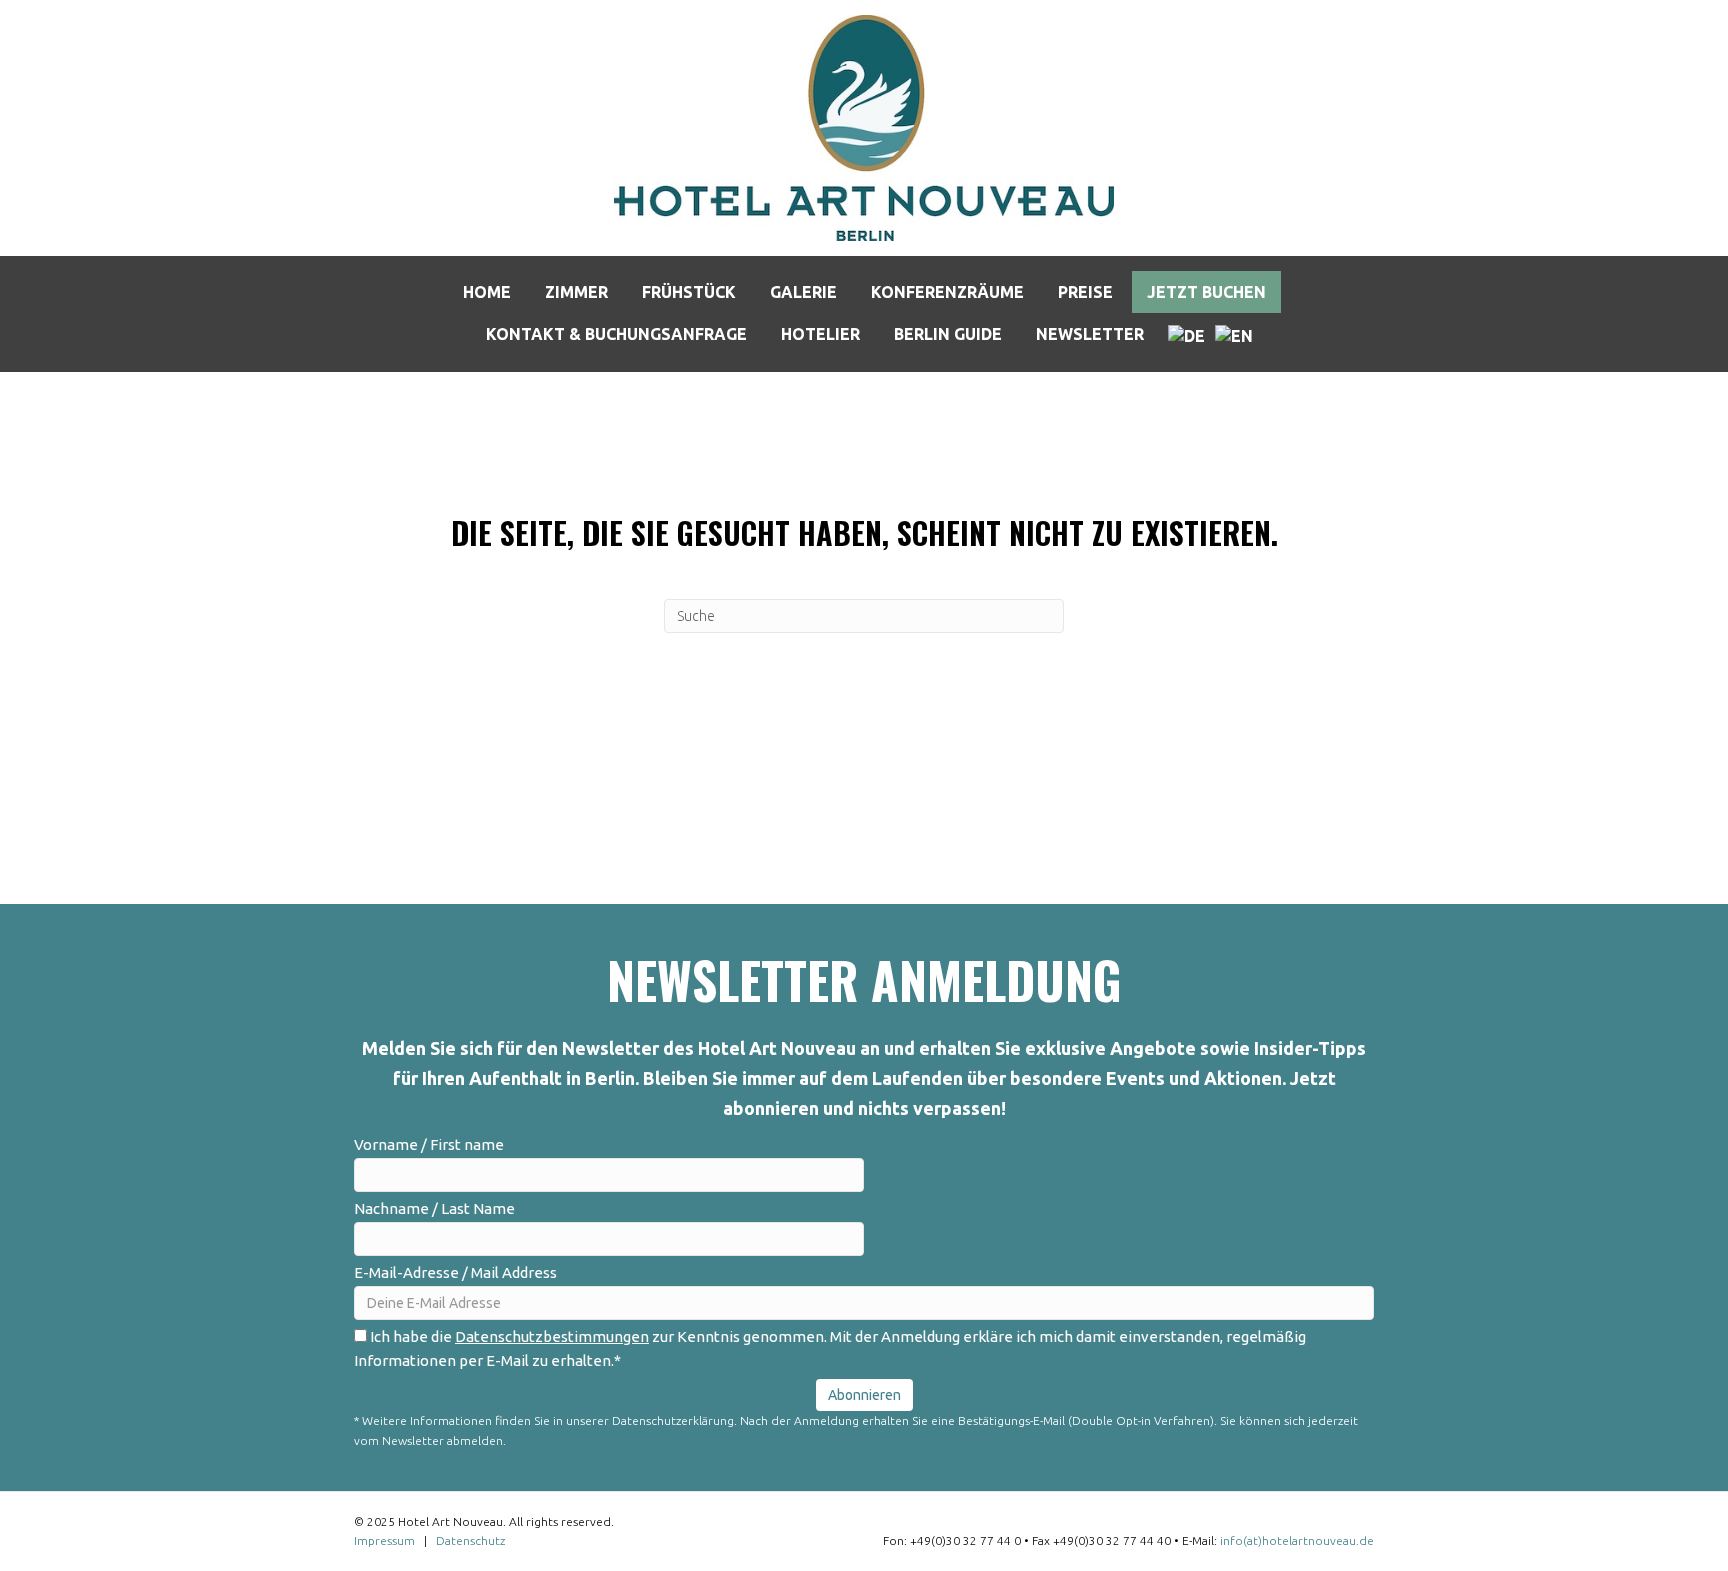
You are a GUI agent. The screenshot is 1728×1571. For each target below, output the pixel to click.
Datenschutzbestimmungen (552, 1336)
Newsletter (1090, 334)
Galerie (803, 292)
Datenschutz (470, 1540)
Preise (1085, 292)
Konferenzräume (947, 292)
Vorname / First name (429, 1144)
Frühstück (689, 292)
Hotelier (820, 334)
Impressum (384, 1540)
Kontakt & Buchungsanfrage (616, 334)
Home (487, 292)
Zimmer (576, 292)
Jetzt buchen (1206, 292)
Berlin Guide (948, 334)
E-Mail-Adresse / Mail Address (455, 1272)
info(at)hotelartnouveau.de (1297, 1540)
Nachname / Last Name (434, 1208)
